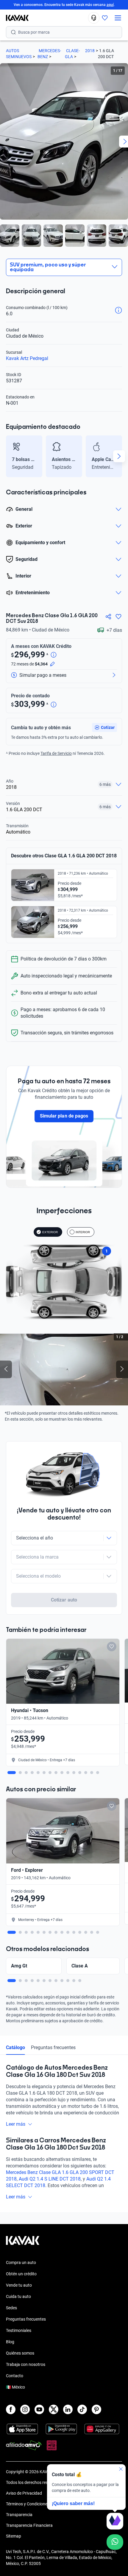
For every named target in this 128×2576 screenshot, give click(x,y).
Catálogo (15, 2047)
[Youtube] (39, 2409)
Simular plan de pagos (64, 1116)
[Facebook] (11, 2409)
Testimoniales (19, 2330)
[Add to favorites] (112, 1647)
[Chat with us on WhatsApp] (115, 2542)
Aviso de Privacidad (24, 2493)
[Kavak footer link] (23, 2243)
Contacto (15, 2376)
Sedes (11, 2308)
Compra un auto (21, 2262)
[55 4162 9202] (94, 18)
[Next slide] (119, 456)
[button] (104, 727)
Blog (10, 2342)
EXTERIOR (50, 1232)
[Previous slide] (9, 456)
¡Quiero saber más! (73, 2503)
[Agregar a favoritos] (118, 617)
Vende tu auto (19, 2285)
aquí (110, 5)
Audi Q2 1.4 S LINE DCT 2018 (50, 2179)
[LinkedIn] (68, 2409)
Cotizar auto (64, 1600)
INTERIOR (83, 1232)
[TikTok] (82, 2409)
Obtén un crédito (21, 2274)
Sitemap (14, 2536)
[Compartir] (108, 617)
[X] (54, 2409)
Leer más (16, 2124)
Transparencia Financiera (29, 2525)
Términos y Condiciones (28, 2504)
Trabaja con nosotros (26, 2364)
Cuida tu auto (18, 2296)
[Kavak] (14, 18)
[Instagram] (25, 2409)
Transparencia (19, 2515)
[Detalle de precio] (54, 655)
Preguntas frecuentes (53, 2047)
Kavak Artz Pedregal (27, 358)
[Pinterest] (96, 2409)
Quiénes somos (20, 2353)
